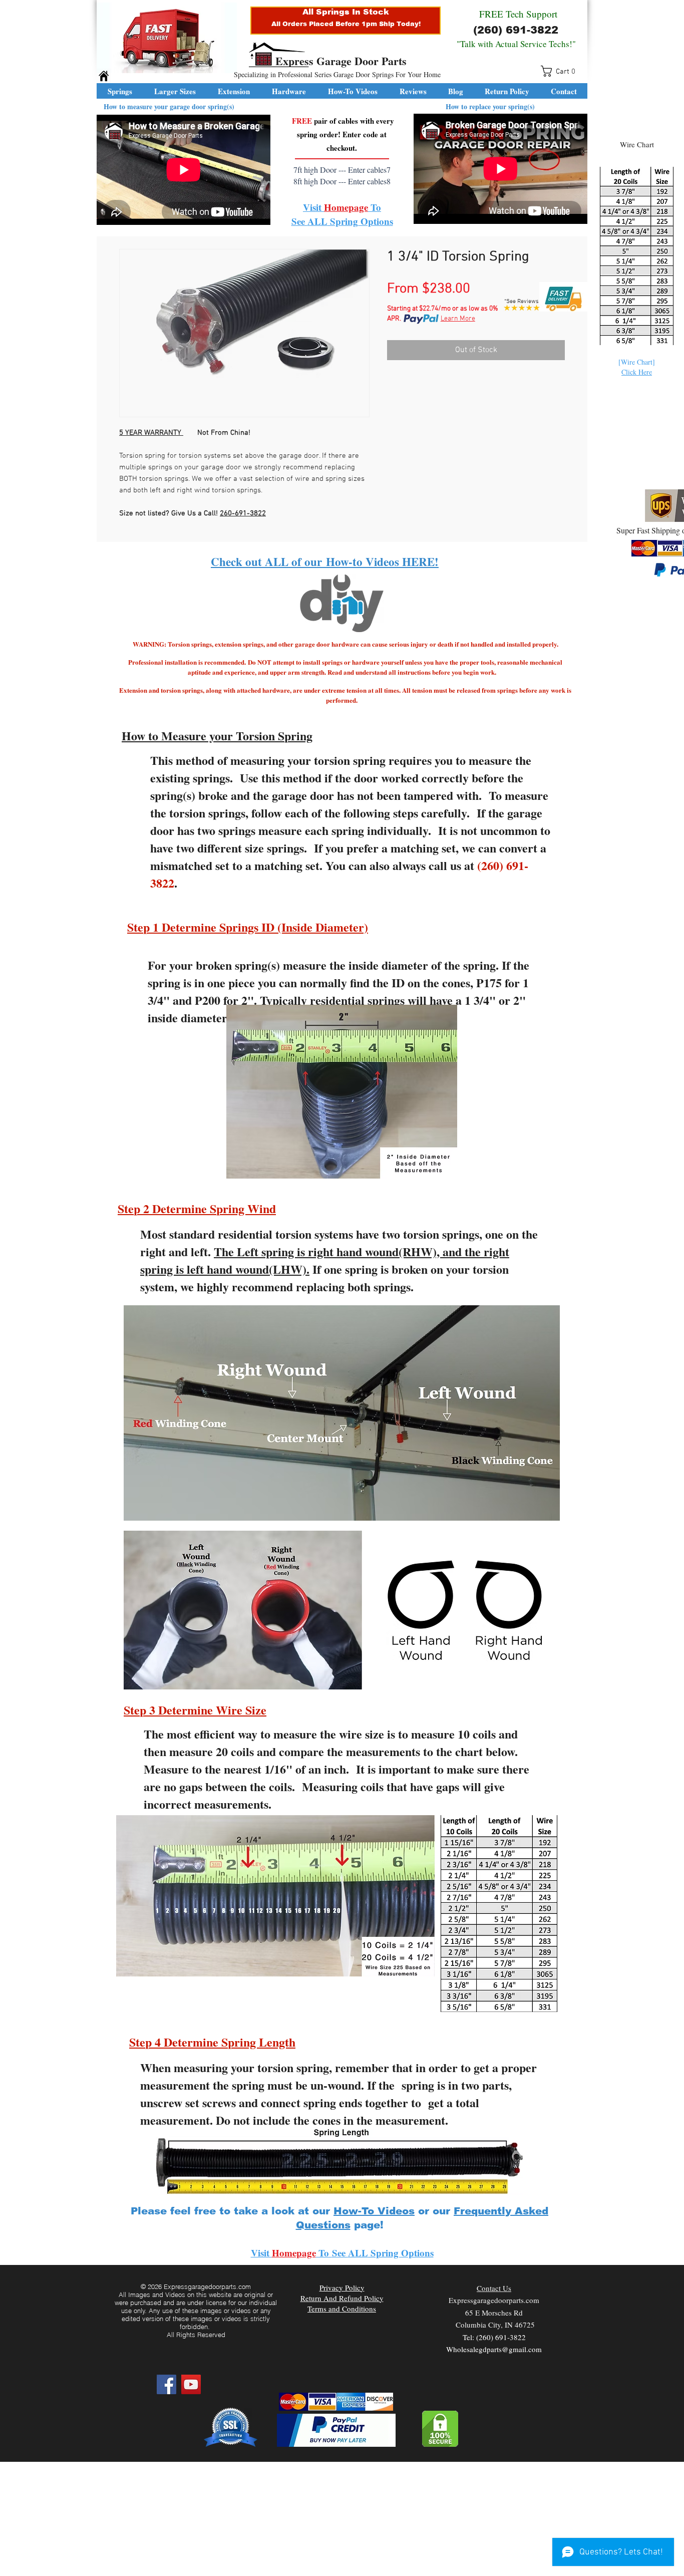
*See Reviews (522, 302)
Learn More (458, 319)
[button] (561, 71)
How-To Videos (374, 2211)
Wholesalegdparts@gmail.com (494, 2349)
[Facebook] (166, 2384)
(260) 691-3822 (516, 30)
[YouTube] (191, 2384)
